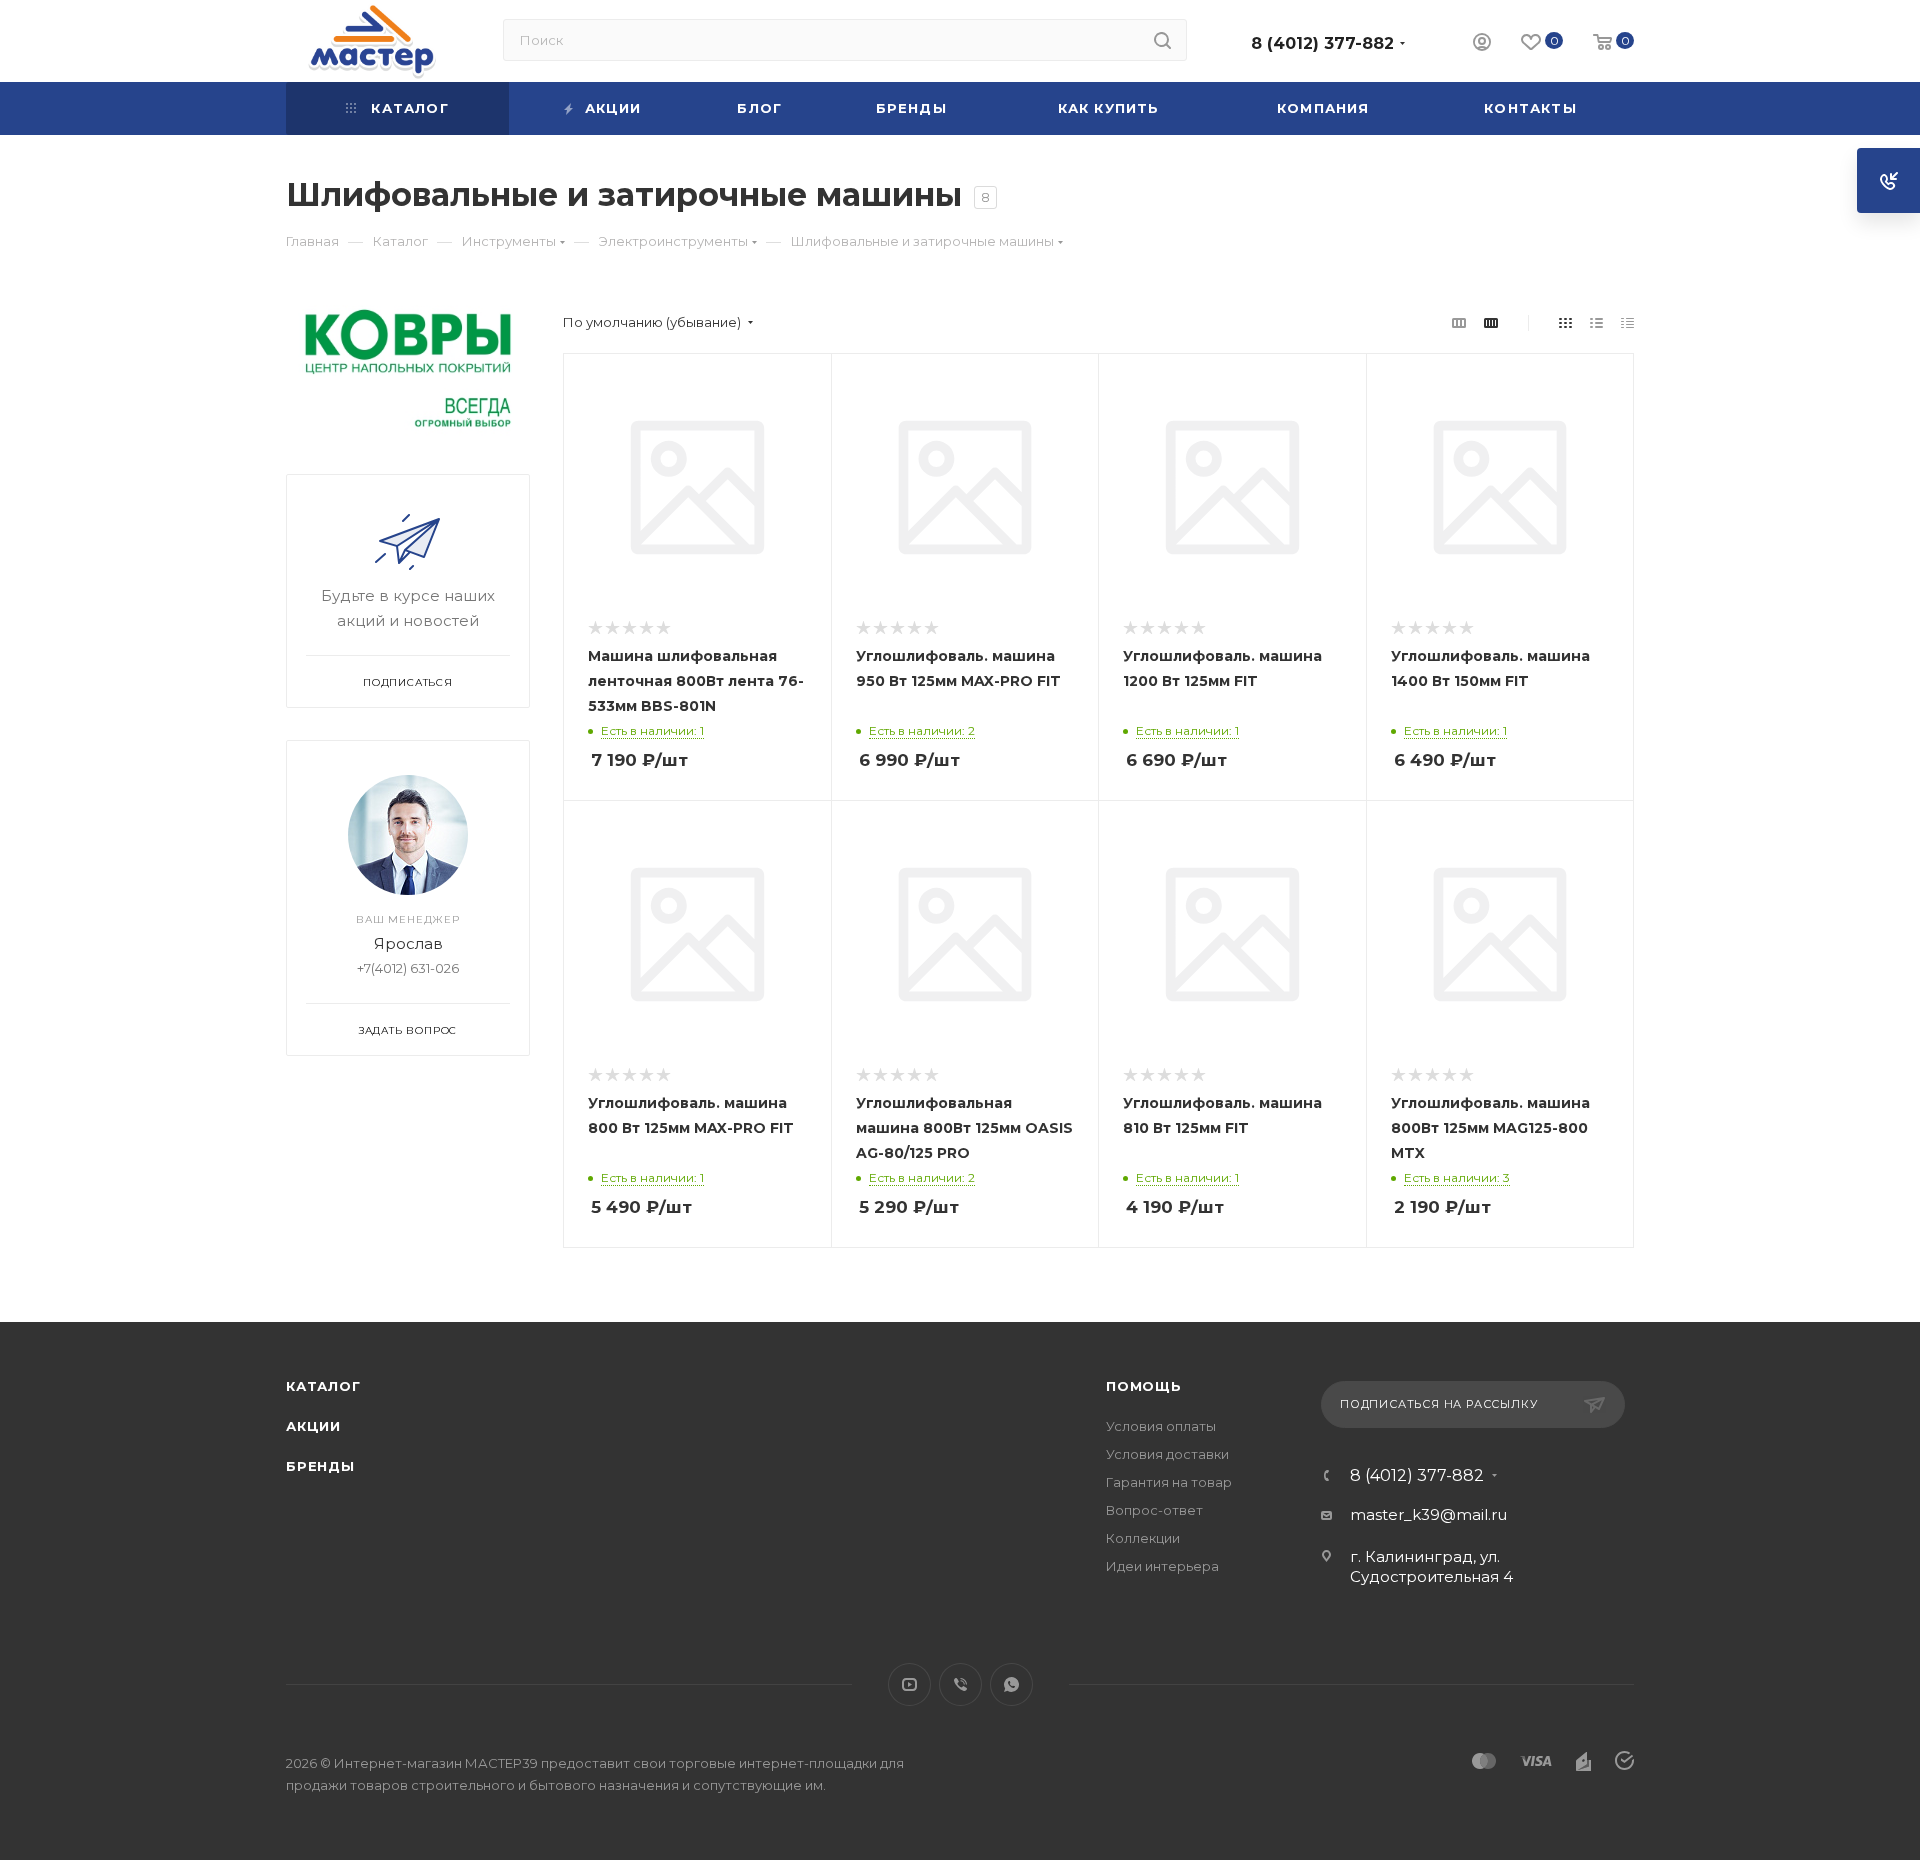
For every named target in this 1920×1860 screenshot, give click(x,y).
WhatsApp (1011, 1684)
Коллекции (1143, 1538)
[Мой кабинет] (1482, 44)
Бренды (320, 1466)
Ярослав (408, 943)
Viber (960, 1684)
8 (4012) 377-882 (1322, 43)
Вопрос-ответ (1154, 1510)
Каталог (323, 1386)
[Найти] (1162, 40)
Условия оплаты (1161, 1426)
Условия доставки (1167, 1454)
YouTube (909, 1684)
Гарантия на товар (1169, 1482)
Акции (313, 1426)
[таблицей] (1627, 322)
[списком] (1596, 322)
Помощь (1144, 1386)
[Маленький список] (1459, 322)
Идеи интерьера (1162, 1566)
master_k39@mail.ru (1428, 1514)
